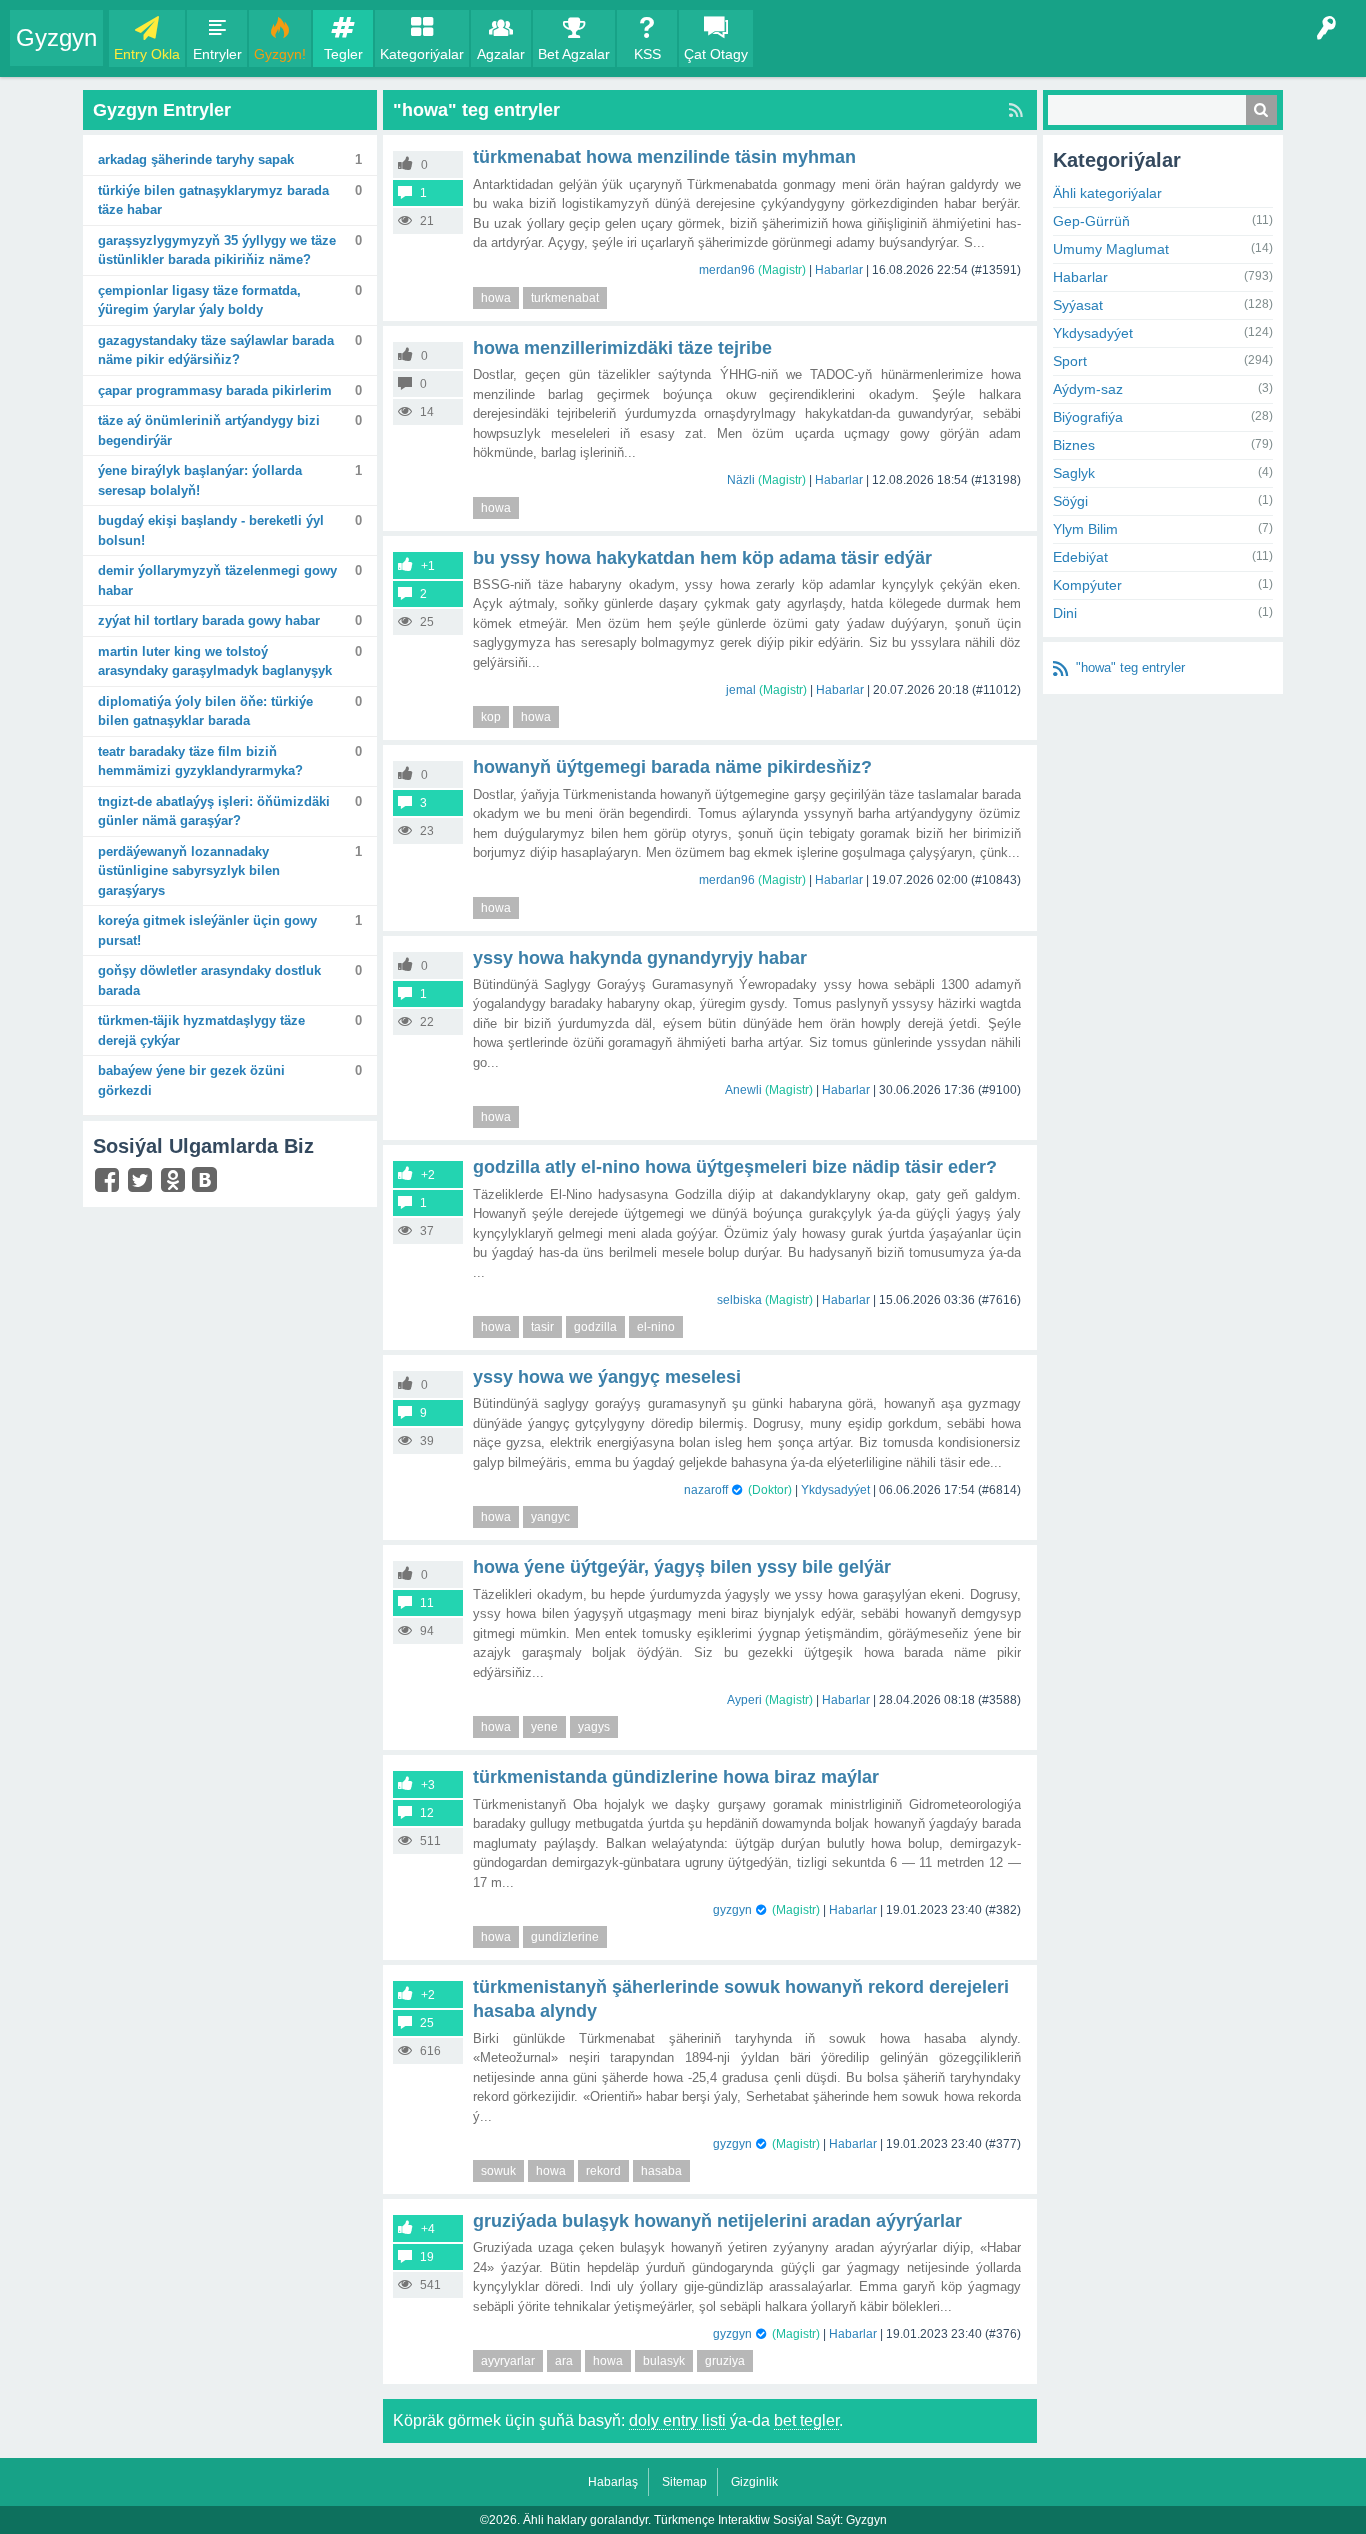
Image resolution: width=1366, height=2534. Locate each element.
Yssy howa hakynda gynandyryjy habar (640, 958)
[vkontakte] (207, 1182)
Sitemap (684, 2482)
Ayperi (744, 1700)
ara (564, 2361)
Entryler (217, 54)
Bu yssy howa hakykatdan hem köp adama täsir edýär (702, 558)
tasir (542, 1327)
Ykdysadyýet (835, 1490)
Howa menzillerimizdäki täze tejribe (622, 348)
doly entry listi (677, 2420)
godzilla (595, 1327)
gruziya (725, 2361)
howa (496, 298)
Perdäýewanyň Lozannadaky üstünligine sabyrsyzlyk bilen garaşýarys (189, 871)
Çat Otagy (716, 54)
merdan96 (727, 270)
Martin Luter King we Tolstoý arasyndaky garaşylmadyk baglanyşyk (215, 661)
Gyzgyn (56, 37)
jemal (741, 690)
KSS (647, 54)
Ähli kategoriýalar (1107, 193)
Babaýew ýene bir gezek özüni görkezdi (191, 1080)
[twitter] (142, 1184)
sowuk (498, 2171)
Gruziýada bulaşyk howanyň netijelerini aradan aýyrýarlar (717, 2221)
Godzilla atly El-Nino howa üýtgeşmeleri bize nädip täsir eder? (735, 1167)
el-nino (656, 1327)
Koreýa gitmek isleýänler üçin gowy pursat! (207, 930)
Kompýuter (1087, 585)
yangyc (550, 1517)
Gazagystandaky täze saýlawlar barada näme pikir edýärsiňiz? (216, 350)
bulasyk (664, 2361)
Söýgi (1070, 501)
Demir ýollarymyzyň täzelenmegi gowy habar (217, 580)
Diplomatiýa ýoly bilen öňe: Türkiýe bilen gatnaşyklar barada (205, 711)
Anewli (743, 1090)
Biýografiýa (1088, 417)
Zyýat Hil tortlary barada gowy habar (209, 620)
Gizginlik (754, 2482)
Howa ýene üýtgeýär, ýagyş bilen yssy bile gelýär (682, 1567)
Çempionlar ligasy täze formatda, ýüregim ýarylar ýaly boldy (199, 300)
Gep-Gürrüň (1091, 221)
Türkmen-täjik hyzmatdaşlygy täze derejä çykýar (201, 1030)
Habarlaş (613, 2482)
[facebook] (109, 1184)
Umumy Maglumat (1111, 249)
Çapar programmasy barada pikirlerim (215, 390)
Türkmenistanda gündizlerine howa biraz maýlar (676, 1777)
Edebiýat (1080, 557)
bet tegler (806, 2420)
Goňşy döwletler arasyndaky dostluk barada (209, 980)
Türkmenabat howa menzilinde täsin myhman (664, 157)
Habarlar (839, 270)
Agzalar (501, 54)
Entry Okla (147, 54)
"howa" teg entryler (1130, 667)
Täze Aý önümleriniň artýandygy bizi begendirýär (209, 430)
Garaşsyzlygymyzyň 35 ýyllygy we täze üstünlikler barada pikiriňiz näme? (217, 250)
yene (544, 1727)
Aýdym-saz (1088, 389)
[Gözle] (1261, 110)
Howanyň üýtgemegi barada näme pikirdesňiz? (672, 767)
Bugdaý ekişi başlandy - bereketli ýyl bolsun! (211, 530)
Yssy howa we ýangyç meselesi (607, 1377)
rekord (603, 2171)
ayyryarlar (508, 2361)
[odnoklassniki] (175, 1184)
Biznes (1074, 445)
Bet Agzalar (574, 54)
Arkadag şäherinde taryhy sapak (196, 159)
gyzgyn (732, 1910)
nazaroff (706, 1490)
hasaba (661, 2171)
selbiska (739, 1300)
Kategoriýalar (422, 54)
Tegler (343, 54)
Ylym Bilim (1085, 529)
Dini (1065, 613)
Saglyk (1074, 473)
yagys (594, 1727)
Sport (1070, 361)
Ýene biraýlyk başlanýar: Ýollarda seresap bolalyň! (200, 480)
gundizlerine (565, 1937)
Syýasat (1078, 305)
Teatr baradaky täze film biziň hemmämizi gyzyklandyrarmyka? (200, 761)
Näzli (741, 480)
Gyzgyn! (280, 54)
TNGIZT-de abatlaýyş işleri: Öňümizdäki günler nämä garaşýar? (214, 811)
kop (491, 717)
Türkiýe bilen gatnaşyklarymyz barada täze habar (213, 200)
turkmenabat (565, 298)
